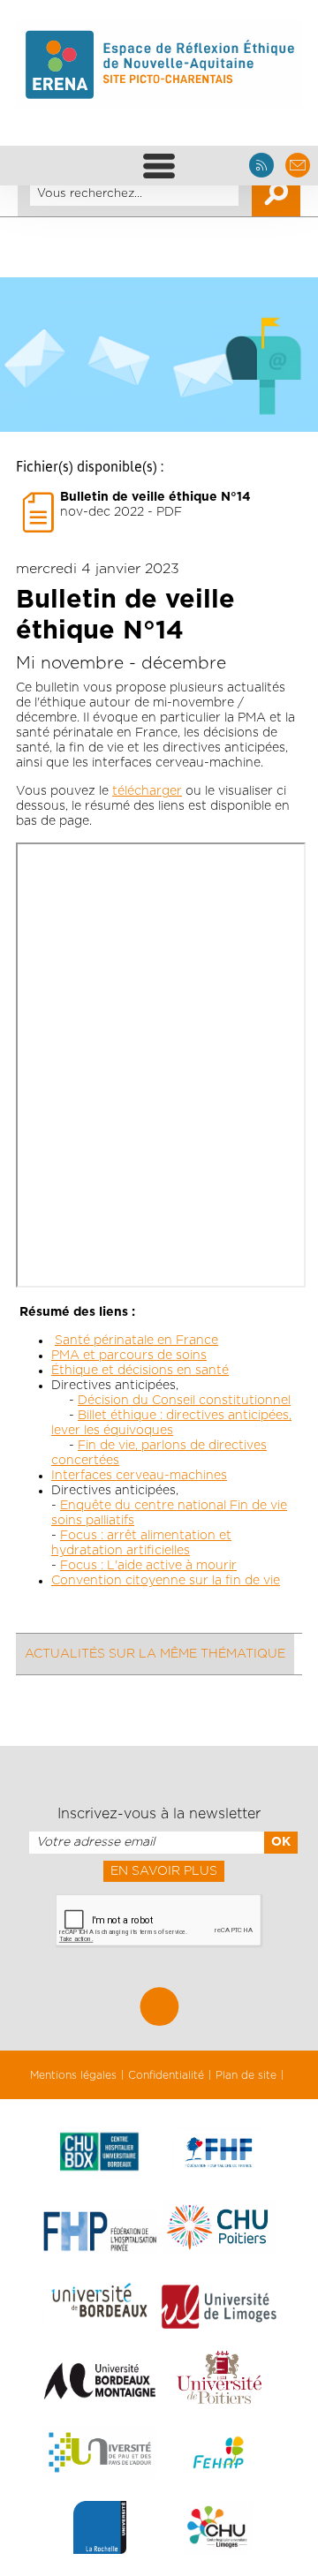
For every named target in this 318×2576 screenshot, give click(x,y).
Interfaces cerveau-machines (139, 1476)
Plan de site (246, 2075)
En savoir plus (164, 1871)
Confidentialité (166, 2075)
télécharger (147, 791)
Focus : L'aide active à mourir (148, 1566)
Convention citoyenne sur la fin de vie (166, 1581)
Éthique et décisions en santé (140, 1371)
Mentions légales (73, 2075)
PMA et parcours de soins (129, 1356)
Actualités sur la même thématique (155, 1654)
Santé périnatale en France (136, 1341)
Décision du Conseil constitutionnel (184, 1401)
